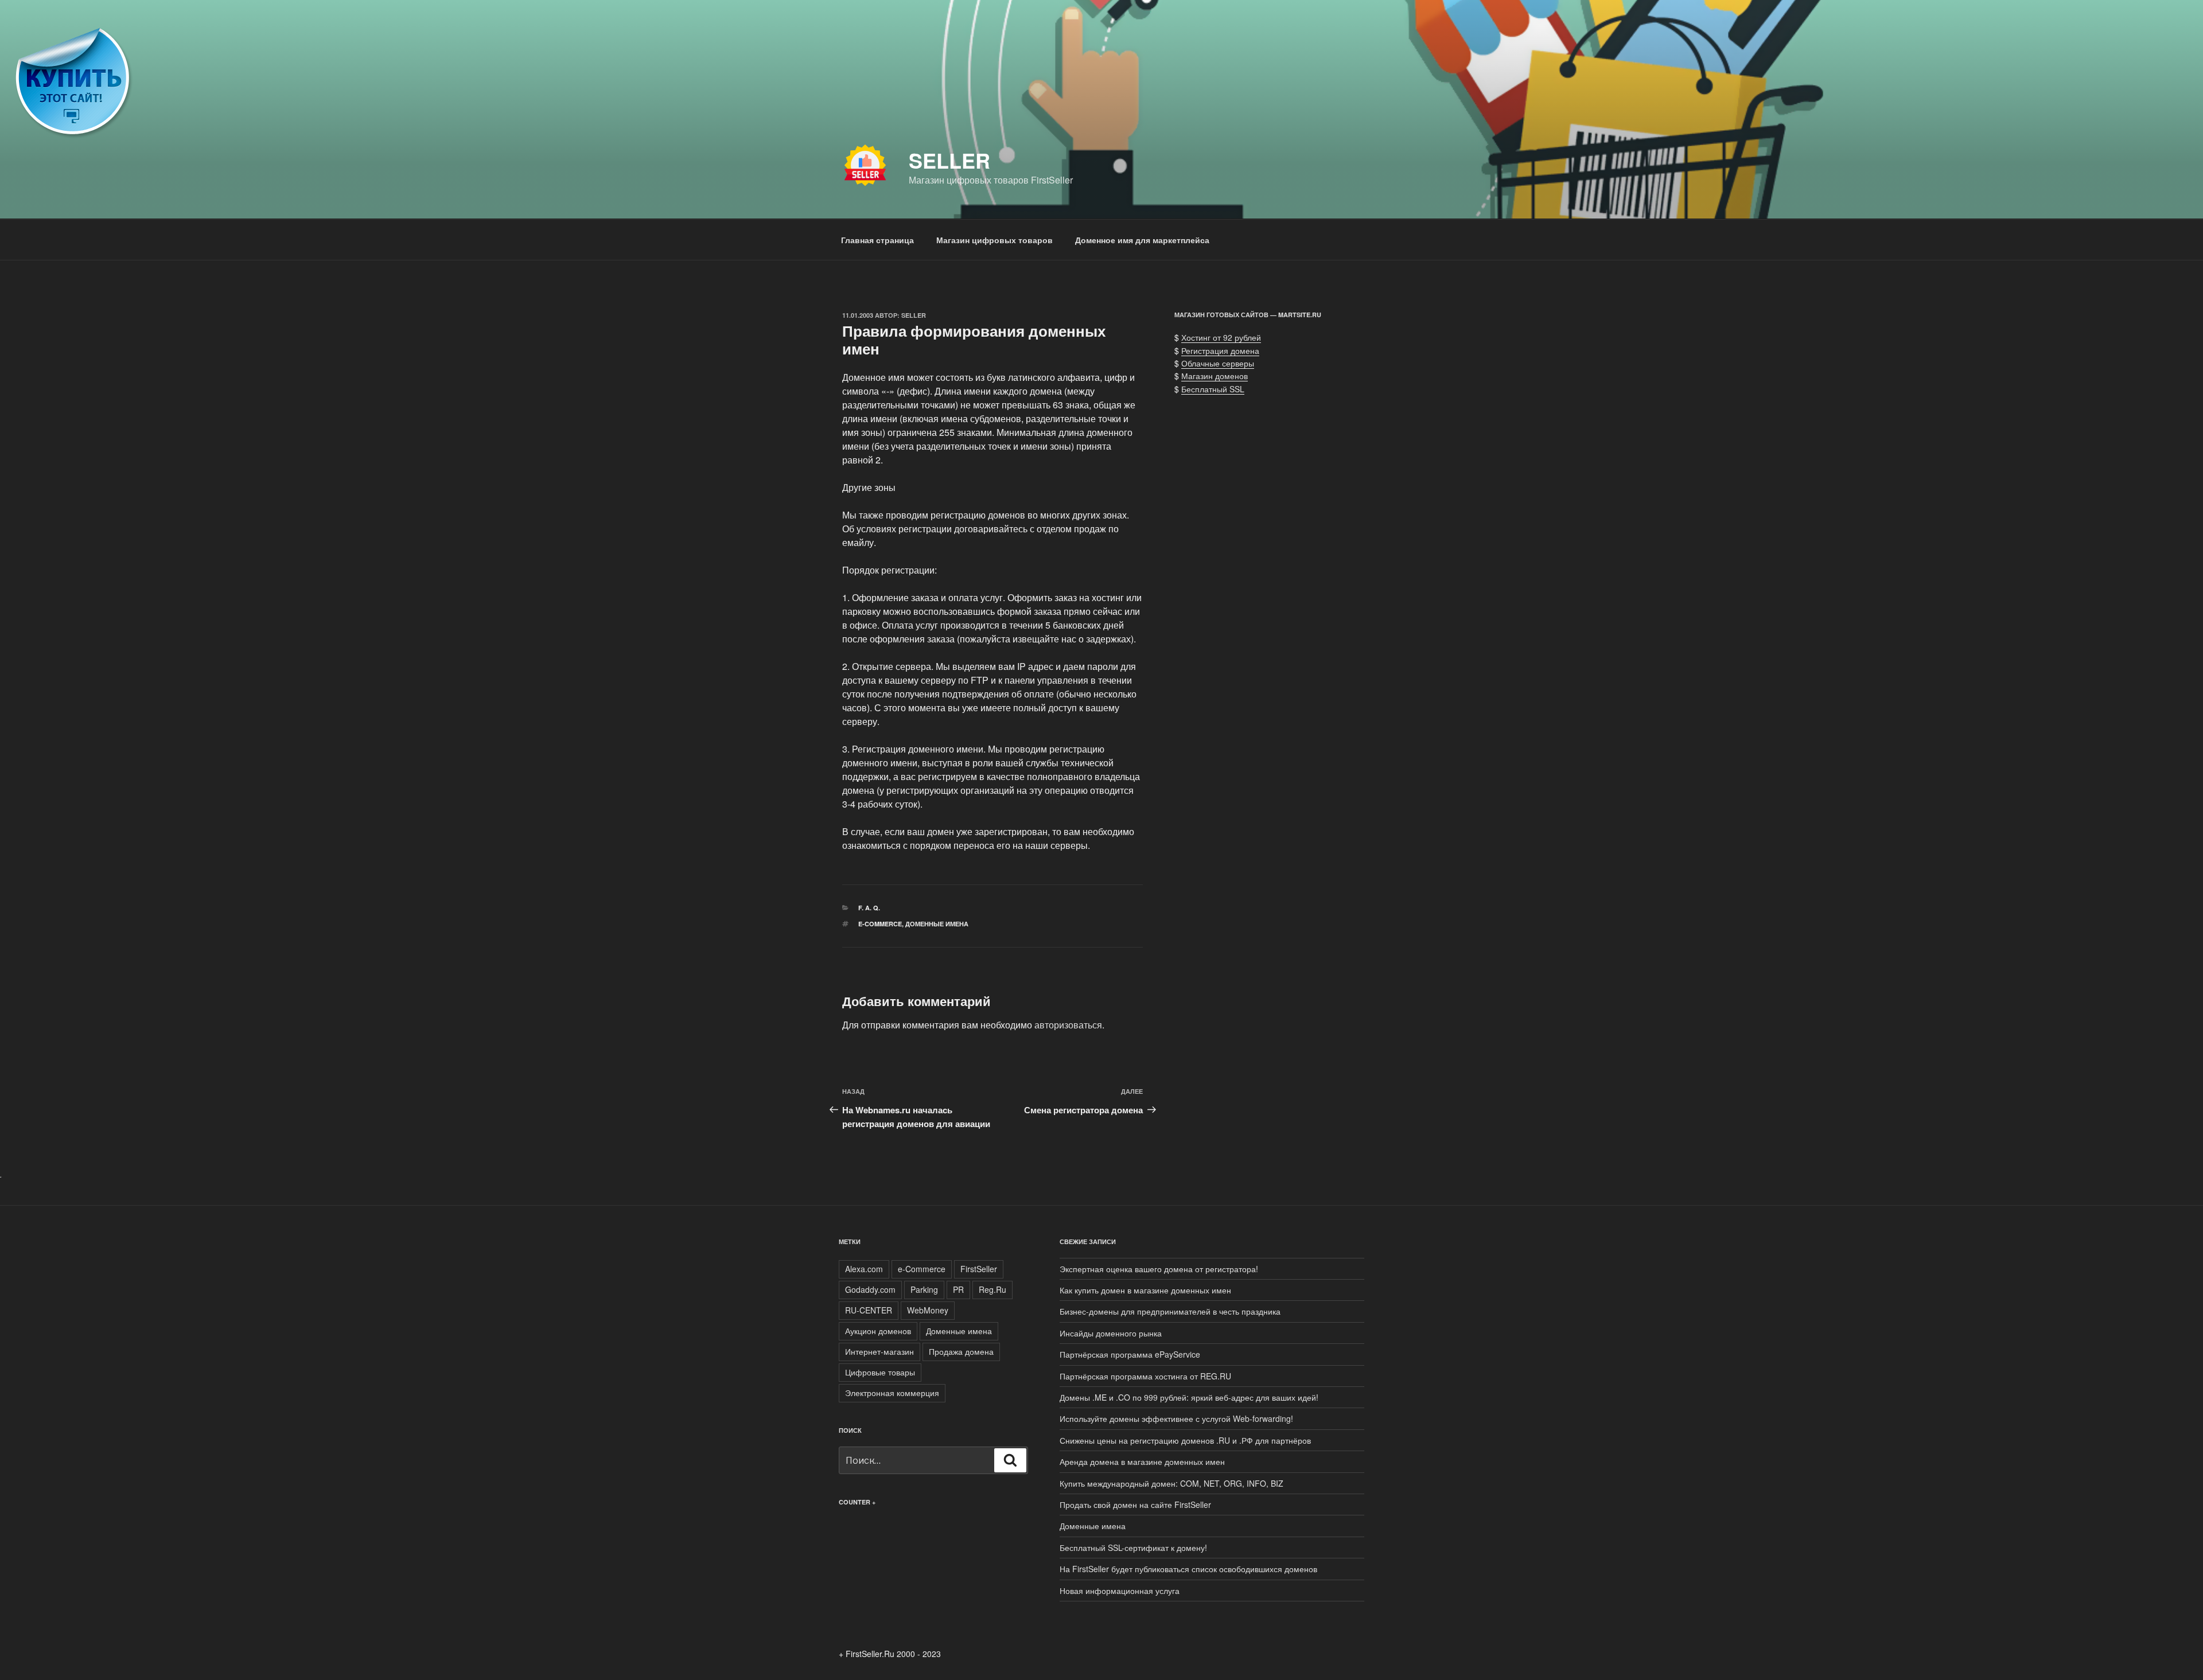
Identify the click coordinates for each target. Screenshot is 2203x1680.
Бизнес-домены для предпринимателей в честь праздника (1170, 1311)
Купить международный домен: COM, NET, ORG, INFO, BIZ (1171, 1483)
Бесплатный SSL (1213, 389)
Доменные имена (937, 924)
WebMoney (928, 1310)
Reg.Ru (992, 1289)
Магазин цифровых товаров (995, 240)
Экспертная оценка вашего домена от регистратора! (1159, 1269)
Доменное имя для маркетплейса (1142, 240)
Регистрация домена (1220, 350)
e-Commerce (880, 924)
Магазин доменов (1215, 376)
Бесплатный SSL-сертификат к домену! (1133, 1548)
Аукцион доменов (878, 1331)
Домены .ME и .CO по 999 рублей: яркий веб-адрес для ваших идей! (1189, 1397)
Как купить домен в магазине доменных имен (1145, 1290)
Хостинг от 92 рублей (1221, 337)
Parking (924, 1289)
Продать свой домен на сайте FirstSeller (1135, 1504)
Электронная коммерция (892, 1393)
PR (958, 1289)
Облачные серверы (1218, 363)
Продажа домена (961, 1351)
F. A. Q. (869, 908)
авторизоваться (1068, 1025)
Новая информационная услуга (1120, 1591)
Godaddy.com (870, 1289)
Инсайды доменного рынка (1111, 1333)
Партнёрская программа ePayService (1130, 1354)
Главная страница (877, 240)
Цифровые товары (880, 1372)
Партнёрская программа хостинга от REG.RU (1145, 1376)
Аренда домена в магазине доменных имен (1142, 1461)
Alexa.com (864, 1269)
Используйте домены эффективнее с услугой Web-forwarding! (1176, 1418)
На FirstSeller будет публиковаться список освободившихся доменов (1188, 1569)
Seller (949, 160)
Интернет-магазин (879, 1351)
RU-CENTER (869, 1310)
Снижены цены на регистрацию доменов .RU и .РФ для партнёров (1185, 1440)
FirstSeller (979, 1269)
